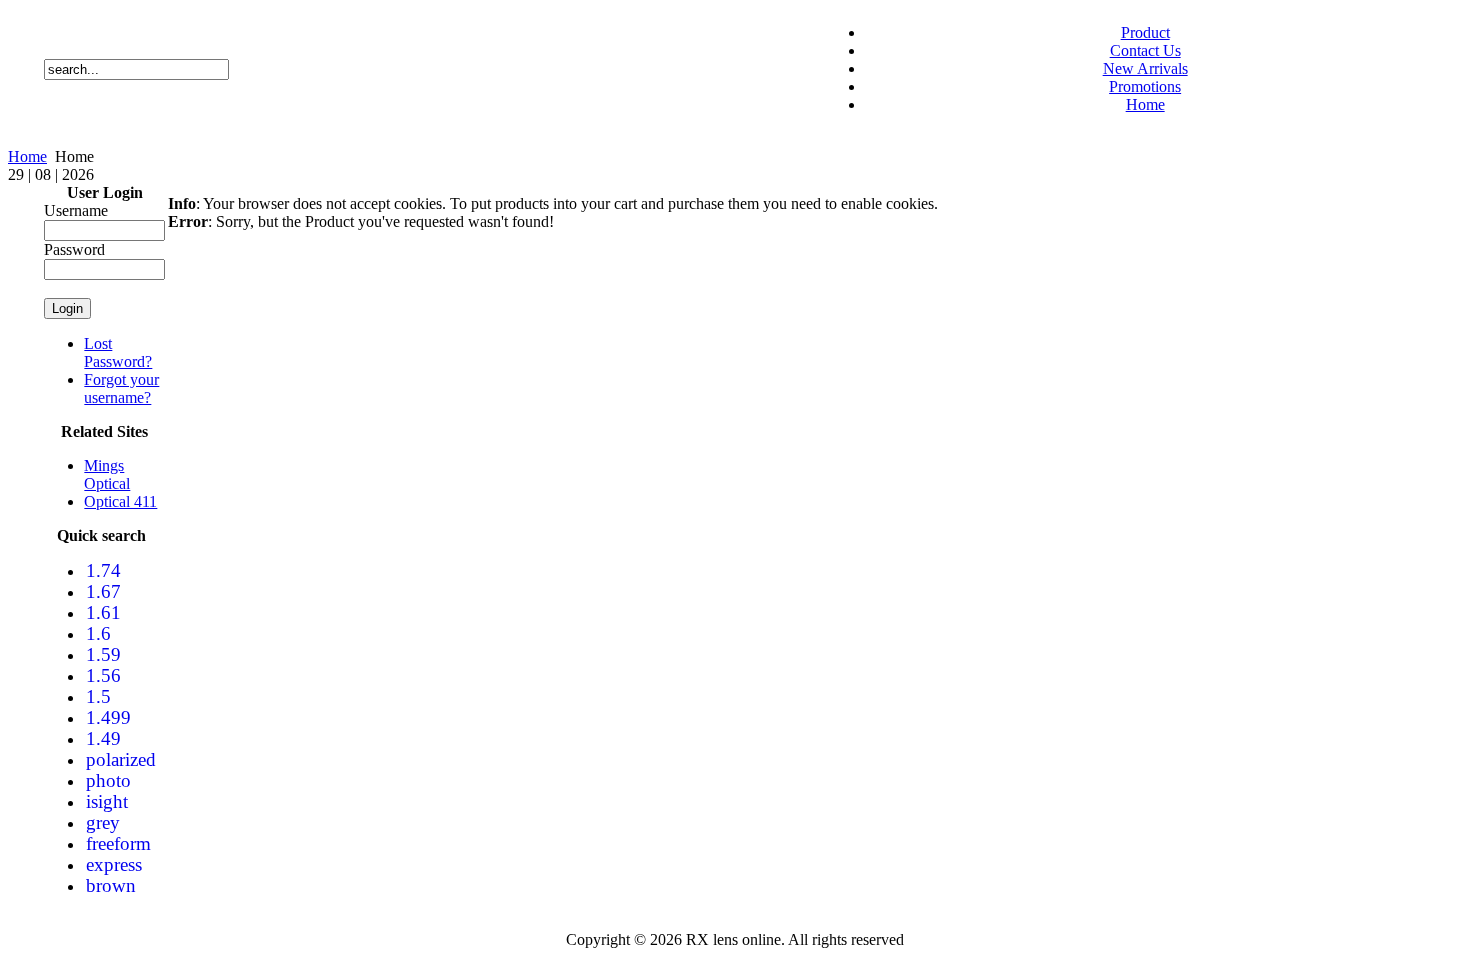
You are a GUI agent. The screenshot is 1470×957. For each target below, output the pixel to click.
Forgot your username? (121, 388)
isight (107, 801)
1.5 (98, 696)
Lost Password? (118, 352)
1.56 (103, 675)
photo (108, 780)
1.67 (103, 591)
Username (76, 210)
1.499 (108, 717)
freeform (118, 843)
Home (27, 156)
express (114, 864)
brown (111, 885)
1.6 (98, 633)
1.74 (103, 570)
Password (74, 249)
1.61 (103, 612)
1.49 (103, 738)
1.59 (103, 654)
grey (103, 822)
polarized (121, 759)
